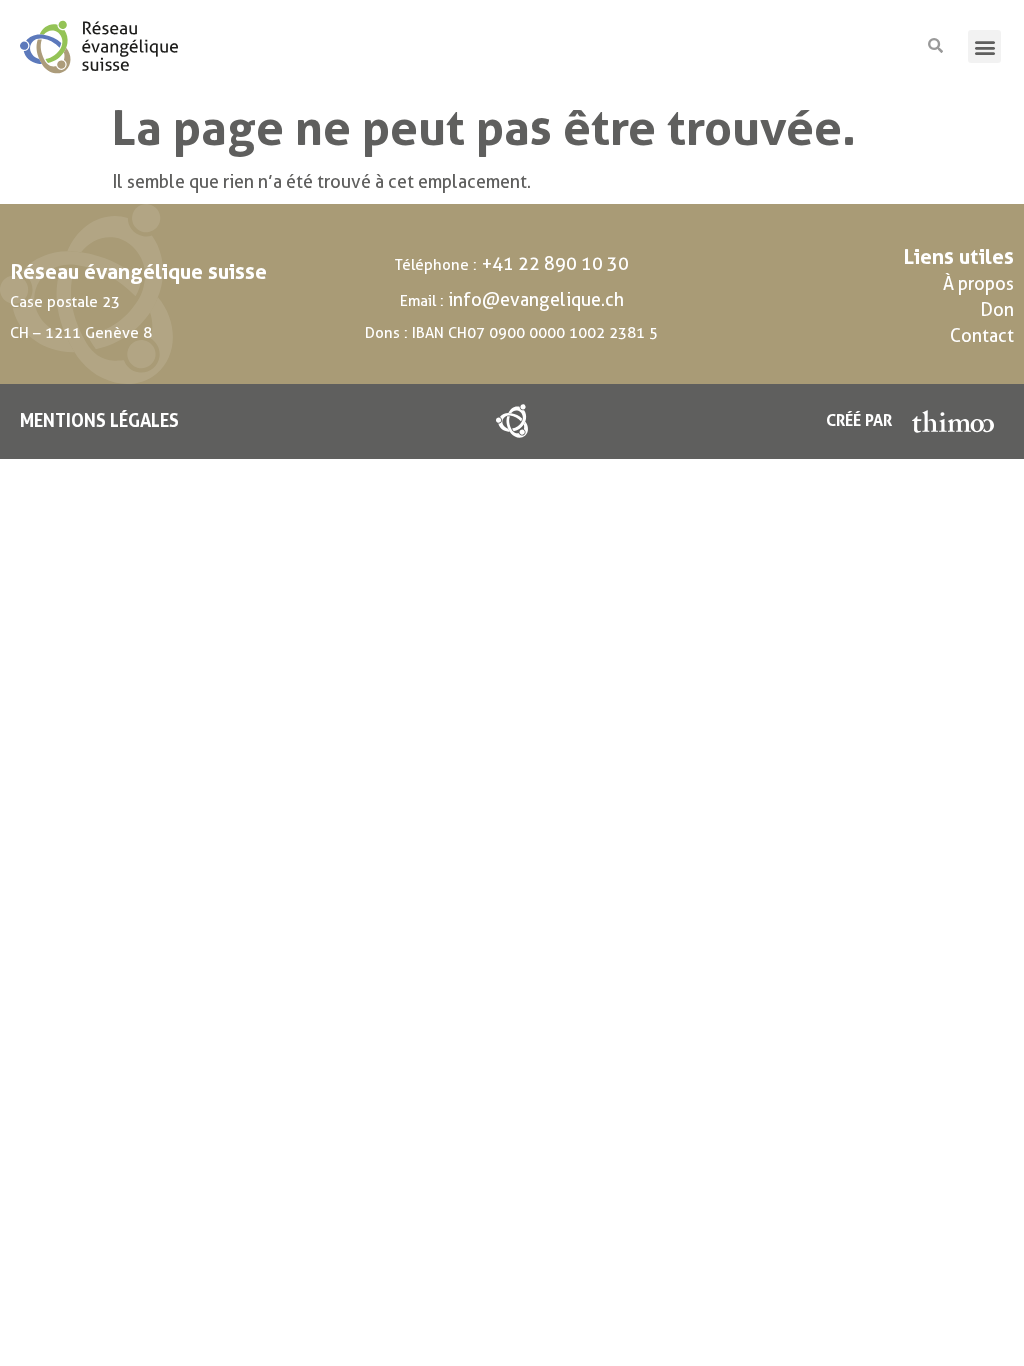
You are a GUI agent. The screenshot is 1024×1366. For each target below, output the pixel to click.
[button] (984, 46)
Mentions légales (99, 420)
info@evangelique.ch (536, 299)
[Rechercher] (935, 46)
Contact (982, 335)
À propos (978, 283)
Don (997, 309)
